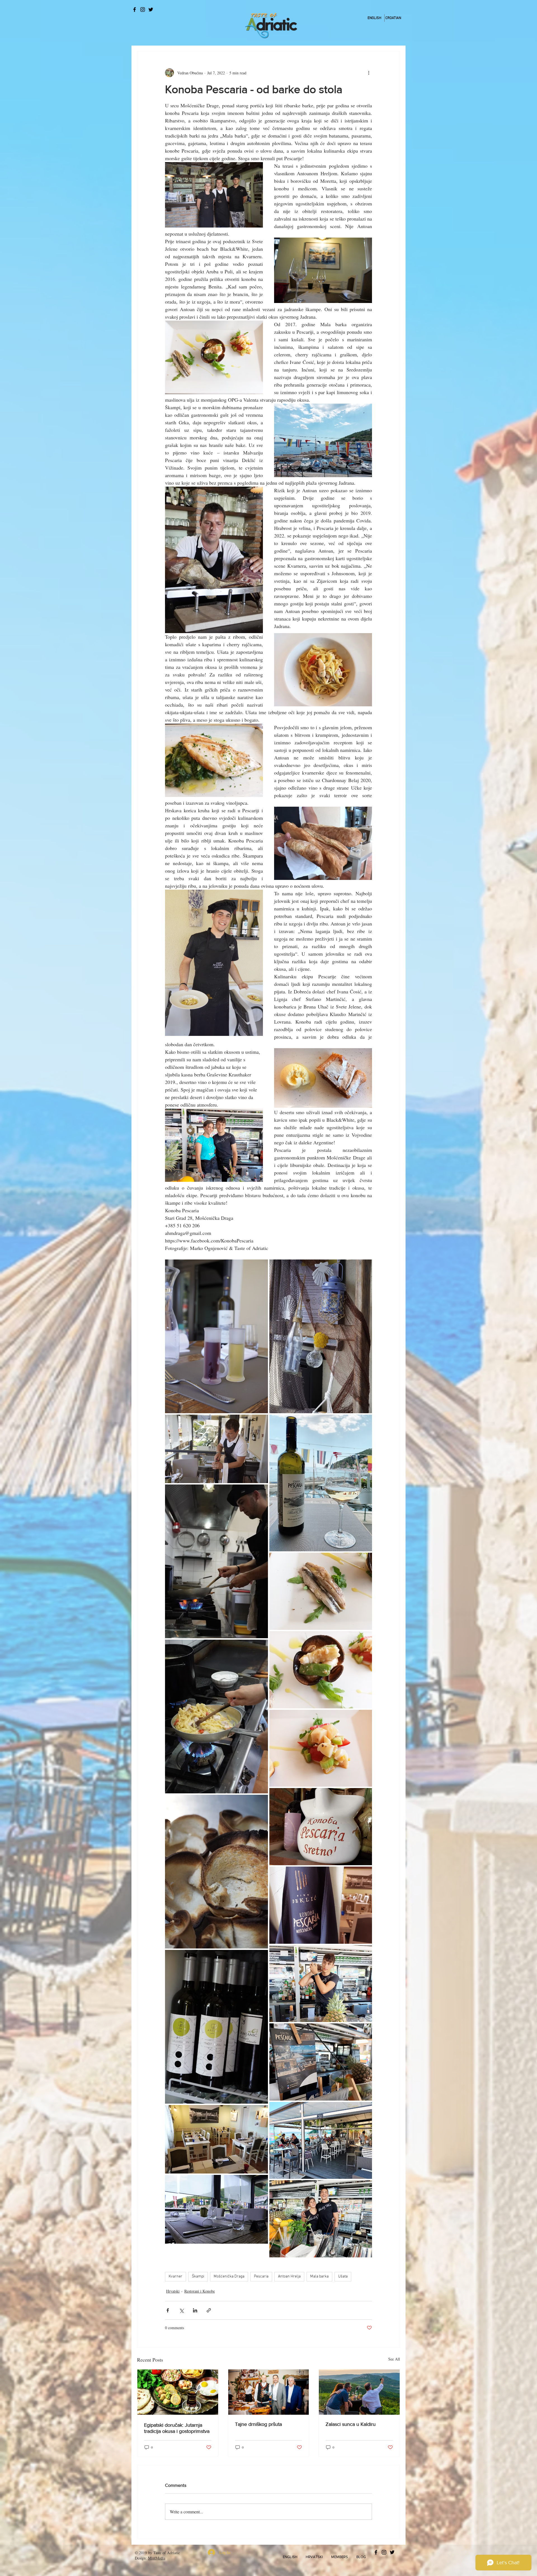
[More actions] (369, 73)
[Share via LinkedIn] (195, 2310)
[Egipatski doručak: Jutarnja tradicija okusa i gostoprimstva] (178, 2392)
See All (394, 2359)
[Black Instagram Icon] (143, 10)
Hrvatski (173, 2291)
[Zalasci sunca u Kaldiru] (359, 2392)
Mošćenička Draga (229, 2277)
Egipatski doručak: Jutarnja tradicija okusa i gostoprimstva (177, 2428)
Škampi (198, 2277)
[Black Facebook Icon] (135, 10)
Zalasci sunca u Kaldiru (351, 2424)
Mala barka (319, 2277)
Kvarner (176, 2277)
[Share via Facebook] (168, 2310)
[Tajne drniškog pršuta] (269, 2392)
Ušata (343, 2277)
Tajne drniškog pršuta (258, 2424)
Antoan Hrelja (289, 2277)
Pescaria (261, 2277)
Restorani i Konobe (200, 2291)
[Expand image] (216, 1336)
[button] (290, 2557)
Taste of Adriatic (167, 2553)
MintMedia (157, 2558)
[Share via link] (209, 2310)
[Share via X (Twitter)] (181, 2310)
